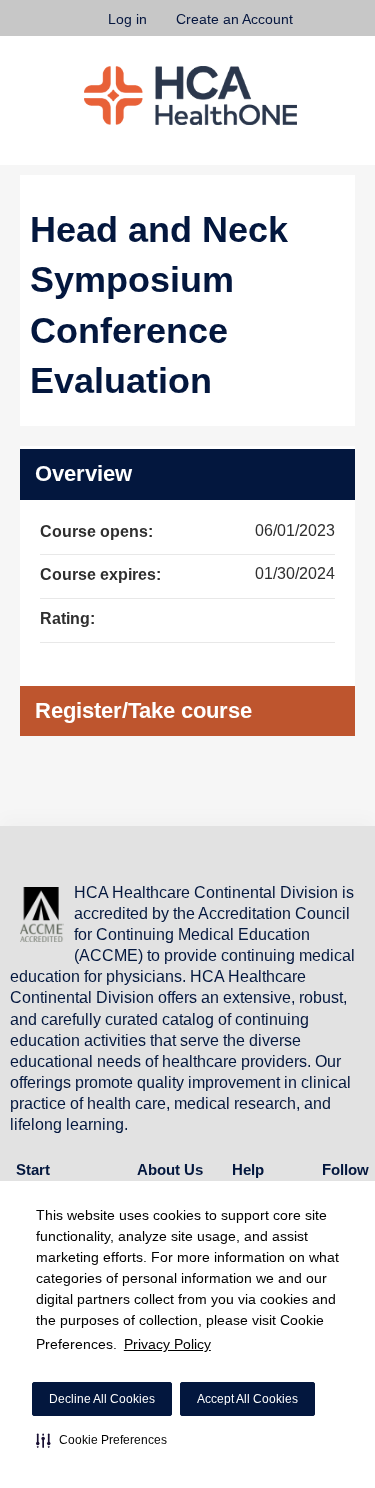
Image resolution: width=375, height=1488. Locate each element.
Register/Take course (143, 710)
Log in (127, 19)
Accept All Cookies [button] (247, 1399)
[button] (101, 1440)
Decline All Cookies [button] (102, 1399)
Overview (83, 473)
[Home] (190, 95)
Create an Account (234, 19)
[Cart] (316, 29)
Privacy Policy (167, 1344)
